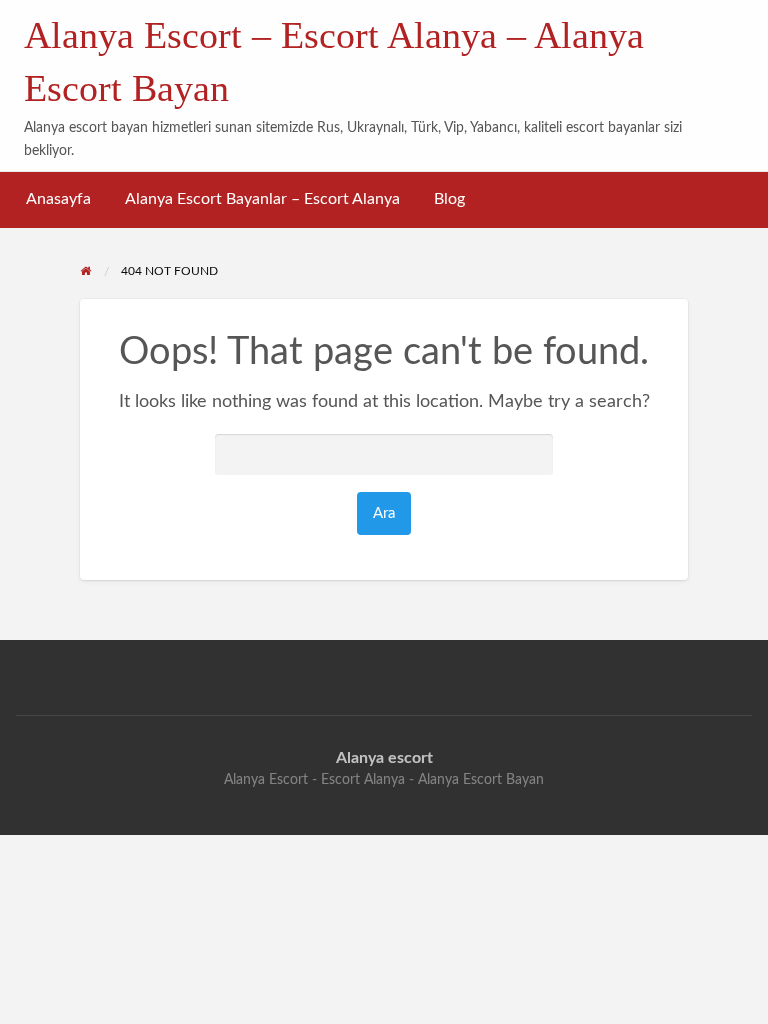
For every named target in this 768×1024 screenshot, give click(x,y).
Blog (449, 199)
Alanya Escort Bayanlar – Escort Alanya (262, 199)
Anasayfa (58, 199)
